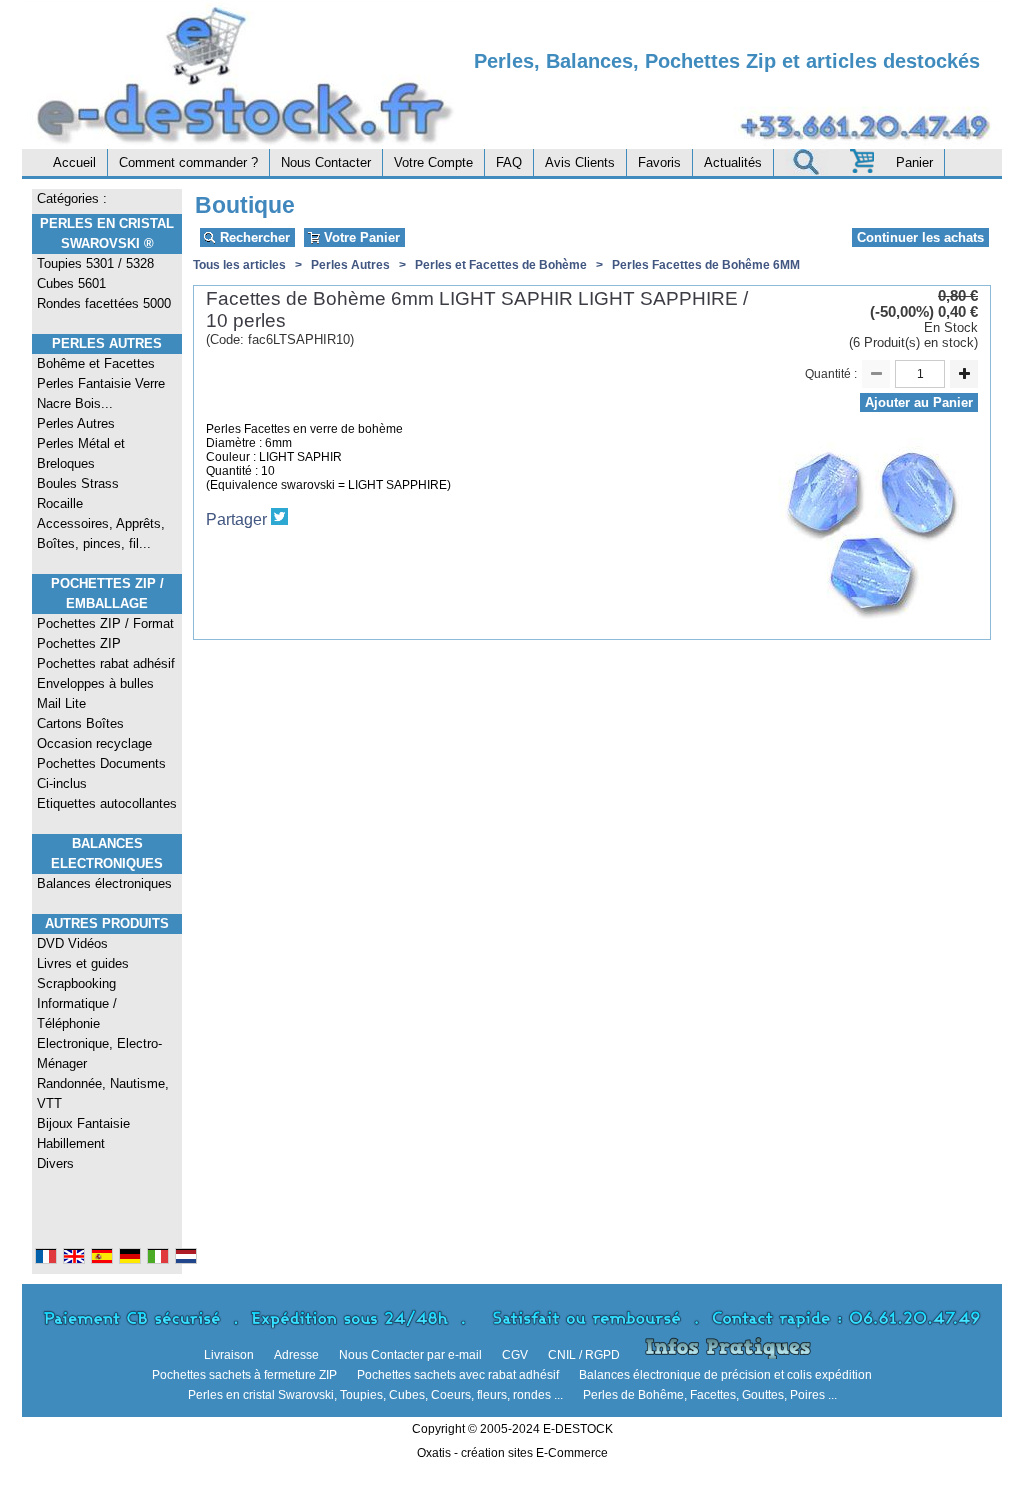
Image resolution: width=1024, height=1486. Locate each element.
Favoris (659, 162)
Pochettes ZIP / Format (105, 623)
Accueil (74, 162)
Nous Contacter (326, 162)
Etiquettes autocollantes (107, 803)
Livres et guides (83, 963)
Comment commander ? (188, 162)
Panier (914, 162)
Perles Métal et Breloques (81, 453)
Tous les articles (239, 265)
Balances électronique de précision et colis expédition (725, 1375)
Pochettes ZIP (79, 643)
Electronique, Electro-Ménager (99, 1053)
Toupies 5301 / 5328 (95, 263)
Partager (236, 519)
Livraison (229, 1355)
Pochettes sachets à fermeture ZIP (244, 1375)
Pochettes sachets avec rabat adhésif (458, 1375)
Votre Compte (433, 162)
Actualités (733, 162)
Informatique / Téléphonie (77, 1013)
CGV (515, 1355)
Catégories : (72, 198)
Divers (55, 1163)
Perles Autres (107, 343)
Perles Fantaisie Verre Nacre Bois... (101, 393)
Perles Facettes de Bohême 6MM (706, 265)
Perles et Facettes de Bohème (501, 265)
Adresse (296, 1355)
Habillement (71, 1143)
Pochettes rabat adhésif (106, 663)
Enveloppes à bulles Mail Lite (95, 693)
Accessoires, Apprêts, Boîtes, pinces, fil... (101, 533)
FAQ (509, 162)
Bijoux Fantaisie (83, 1123)
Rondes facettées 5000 (104, 303)
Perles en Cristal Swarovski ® (107, 233)
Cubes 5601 (71, 283)
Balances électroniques (104, 883)
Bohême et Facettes (96, 363)
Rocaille (60, 503)
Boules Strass (78, 483)
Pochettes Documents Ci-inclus (101, 773)
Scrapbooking (76, 983)
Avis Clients (580, 162)
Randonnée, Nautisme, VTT (103, 1093)
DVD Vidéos (72, 943)
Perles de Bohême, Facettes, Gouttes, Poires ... (710, 1395)
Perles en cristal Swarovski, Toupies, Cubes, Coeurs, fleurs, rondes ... (375, 1395)
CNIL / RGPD (584, 1355)
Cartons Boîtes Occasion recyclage (94, 733)
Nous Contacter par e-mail (410, 1355)
